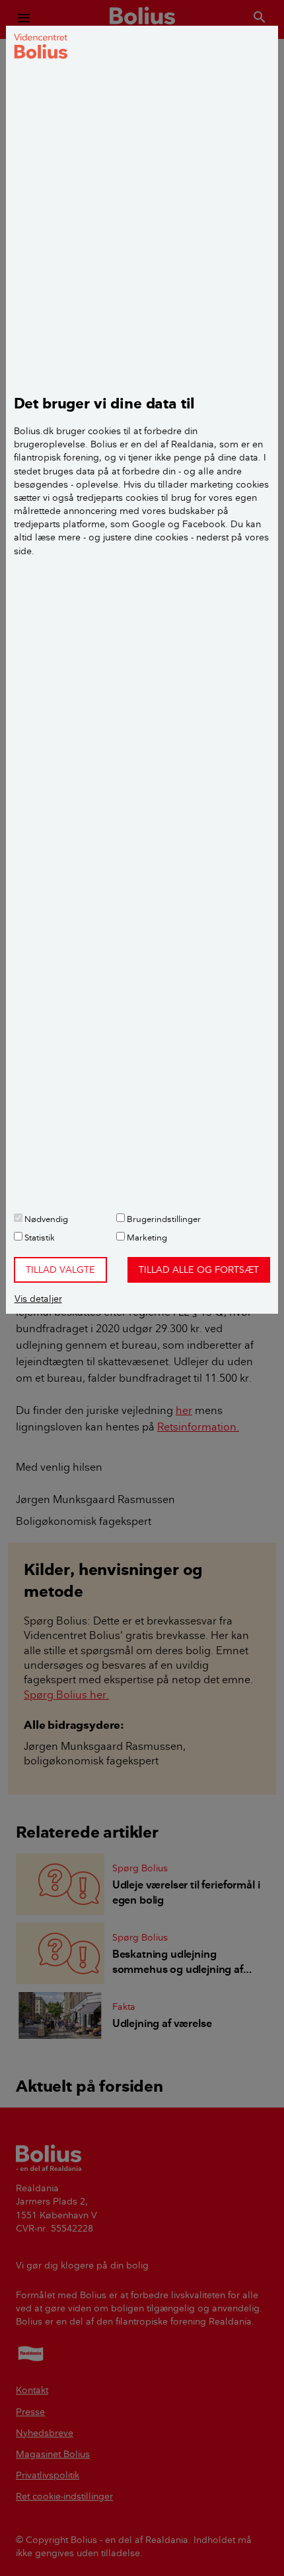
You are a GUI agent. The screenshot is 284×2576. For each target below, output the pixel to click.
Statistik (39, 1237)
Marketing (146, 1237)
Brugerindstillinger (163, 1219)
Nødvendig (45, 1219)
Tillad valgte (60, 1270)
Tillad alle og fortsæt (199, 1270)
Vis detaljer (38, 1299)
